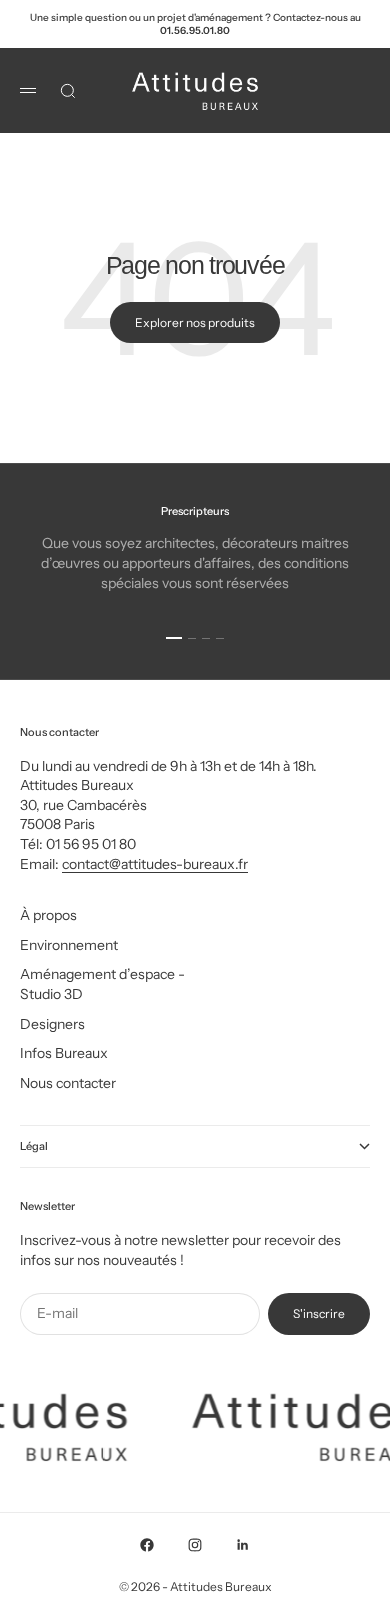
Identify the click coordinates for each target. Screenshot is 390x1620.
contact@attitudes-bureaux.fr (155, 864)
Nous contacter (68, 1083)
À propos (48, 915)
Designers (52, 1024)
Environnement (69, 945)
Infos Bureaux (64, 1053)
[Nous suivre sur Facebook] (147, 1545)
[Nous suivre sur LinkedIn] (243, 1545)
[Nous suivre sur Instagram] (195, 1545)
